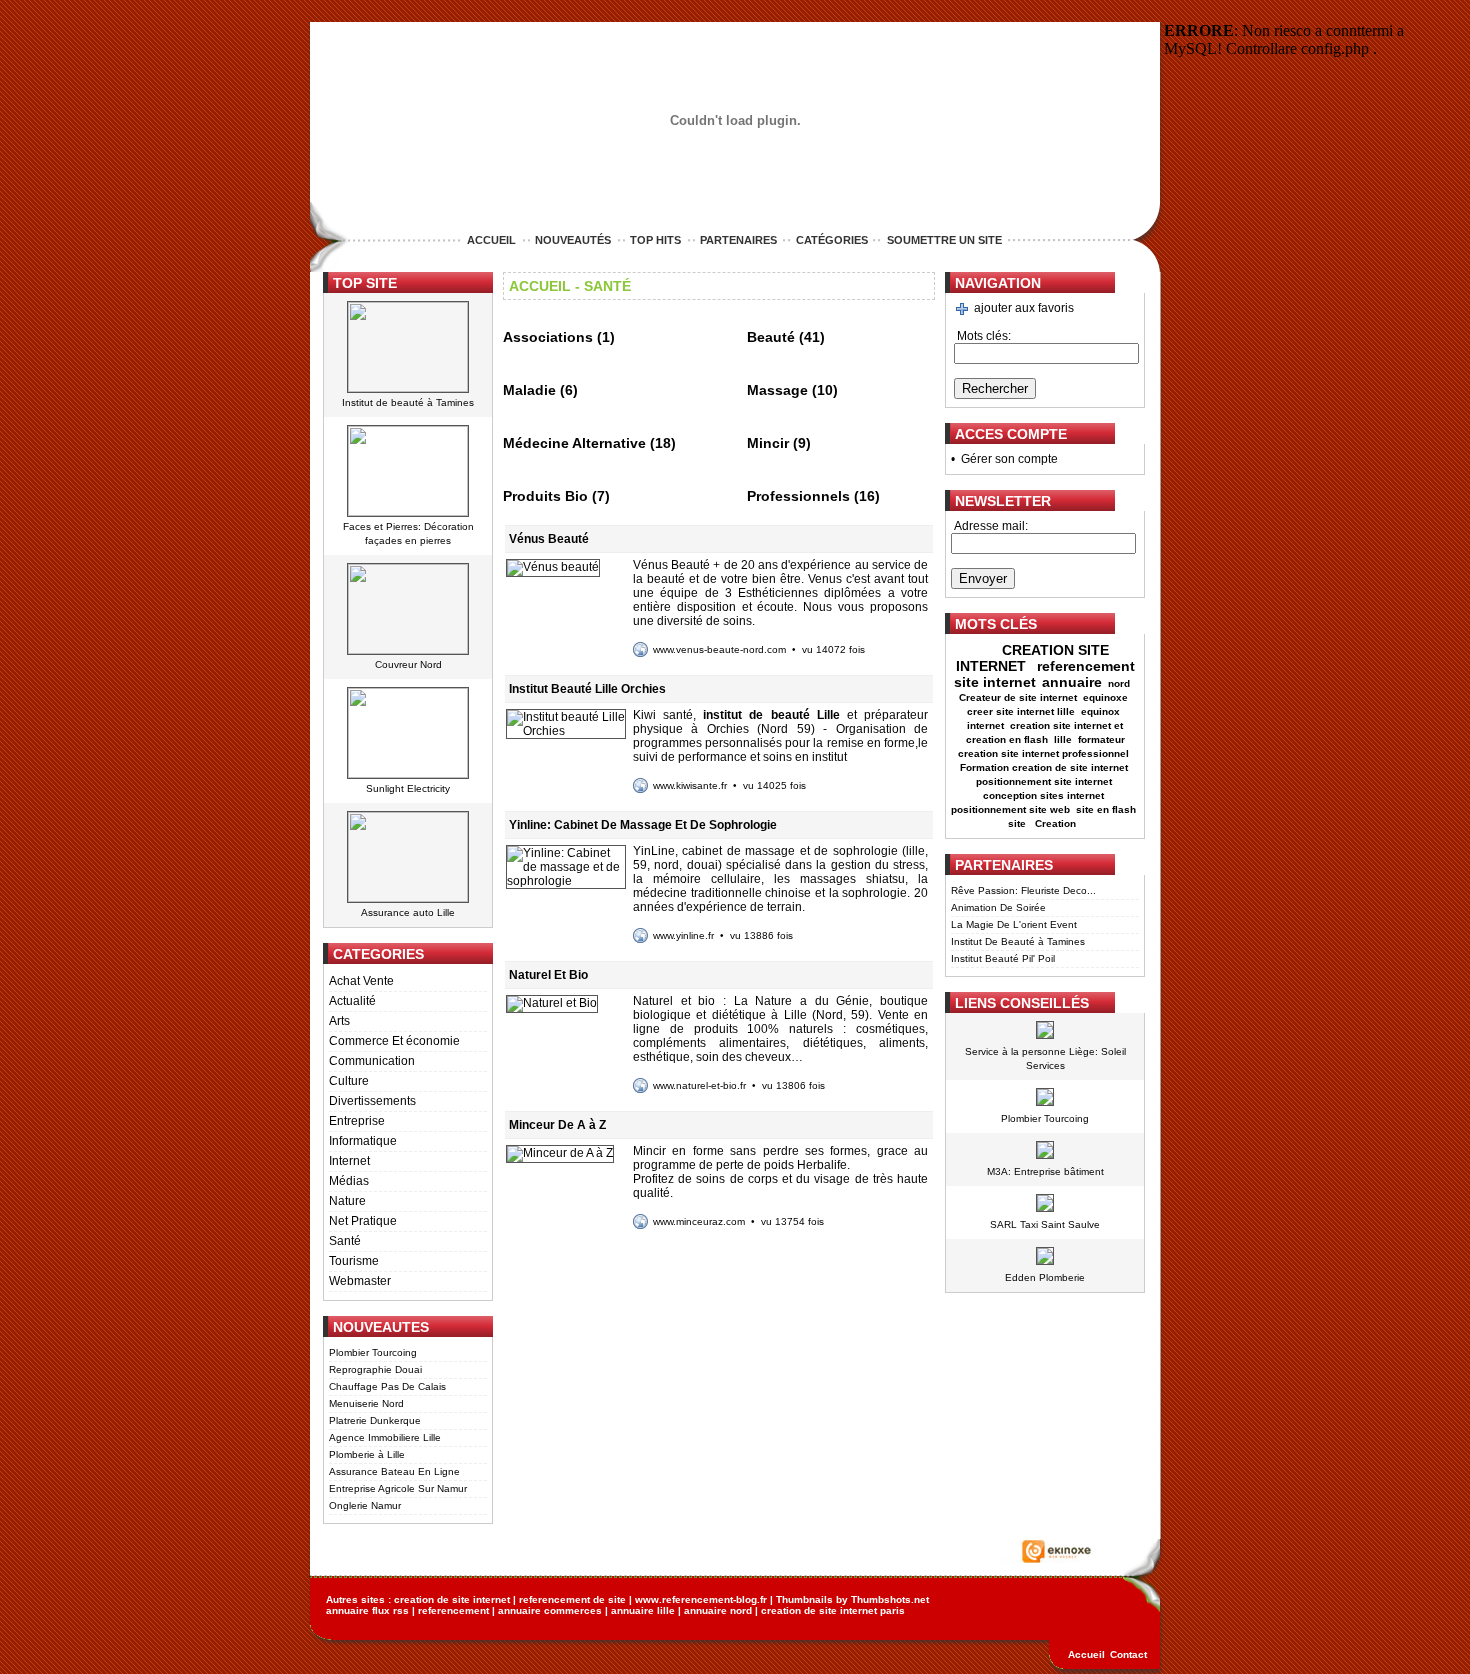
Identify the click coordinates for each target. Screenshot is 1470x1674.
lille (1063, 739)
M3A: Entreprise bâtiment (1045, 1171)
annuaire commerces (550, 1610)
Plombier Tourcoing (373, 1352)
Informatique (363, 1141)
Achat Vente (361, 981)
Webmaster (360, 1281)
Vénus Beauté (549, 539)
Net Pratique (363, 1221)
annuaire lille (643, 1610)
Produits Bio (545, 496)
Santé (345, 1241)
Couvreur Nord (408, 664)
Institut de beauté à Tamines (408, 402)
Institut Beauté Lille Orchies (587, 689)
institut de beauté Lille (771, 715)
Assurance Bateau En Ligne (394, 1471)
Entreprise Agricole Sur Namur (398, 1488)
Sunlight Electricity (408, 788)
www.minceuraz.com (699, 1221)
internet (985, 725)
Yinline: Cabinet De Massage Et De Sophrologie (643, 825)
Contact (1128, 1654)
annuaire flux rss (367, 1610)
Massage (777, 390)
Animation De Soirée (998, 907)
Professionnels (798, 496)
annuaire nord (718, 1610)
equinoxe (1105, 697)
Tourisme (354, 1261)
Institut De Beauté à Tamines (1018, 941)
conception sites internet (1043, 795)
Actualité (352, 1001)
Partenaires (738, 240)
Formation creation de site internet (1044, 767)
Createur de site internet (1018, 697)
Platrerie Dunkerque (375, 1420)
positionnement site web (1010, 809)
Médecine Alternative (574, 443)
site (1018, 823)
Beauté (771, 337)
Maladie (529, 390)
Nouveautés (573, 240)
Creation (1057, 823)
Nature (347, 1201)
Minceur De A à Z (557, 1125)
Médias (349, 1181)
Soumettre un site (944, 240)
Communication (372, 1061)
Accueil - (544, 286)
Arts (339, 1021)
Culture (349, 1081)
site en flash (1106, 809)
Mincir (768, 443)
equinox (1100, 711)
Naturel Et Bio (548, 975)
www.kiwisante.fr (690, 785)
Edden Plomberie (1045, 1277)
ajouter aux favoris (1024, 308)
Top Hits (655, 240)
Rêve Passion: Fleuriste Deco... (1023, 890)
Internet (349, 1161)
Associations (548, 337)
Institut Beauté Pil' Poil (1003, 958)
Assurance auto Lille (408, 912)
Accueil (491, 240)
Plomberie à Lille (367, 1454)
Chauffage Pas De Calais (387, 1386)
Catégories (832, 240)
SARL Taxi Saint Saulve (1045, 1224)
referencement (453, 1610)
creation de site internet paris (833, 1610)
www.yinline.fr (683, 935)
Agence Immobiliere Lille (385, 1437)
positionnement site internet (1044, 781)
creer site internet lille (1021, 711)
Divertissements (372, 1101)
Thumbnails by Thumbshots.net (852, 1599)
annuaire (1072, 682)
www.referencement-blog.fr (701, 1599)
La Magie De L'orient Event (1014, 924)
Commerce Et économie (394, 1041)
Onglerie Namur (365, 1505)
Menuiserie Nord (366, 1403)
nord (1120, 683)
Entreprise (357, 1121)
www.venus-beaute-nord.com (719, 649)
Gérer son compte (1009, 459)
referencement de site (572, 1599)
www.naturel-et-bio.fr (699, 1085)
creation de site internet (452, 1599)
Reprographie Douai (375, 1369)
